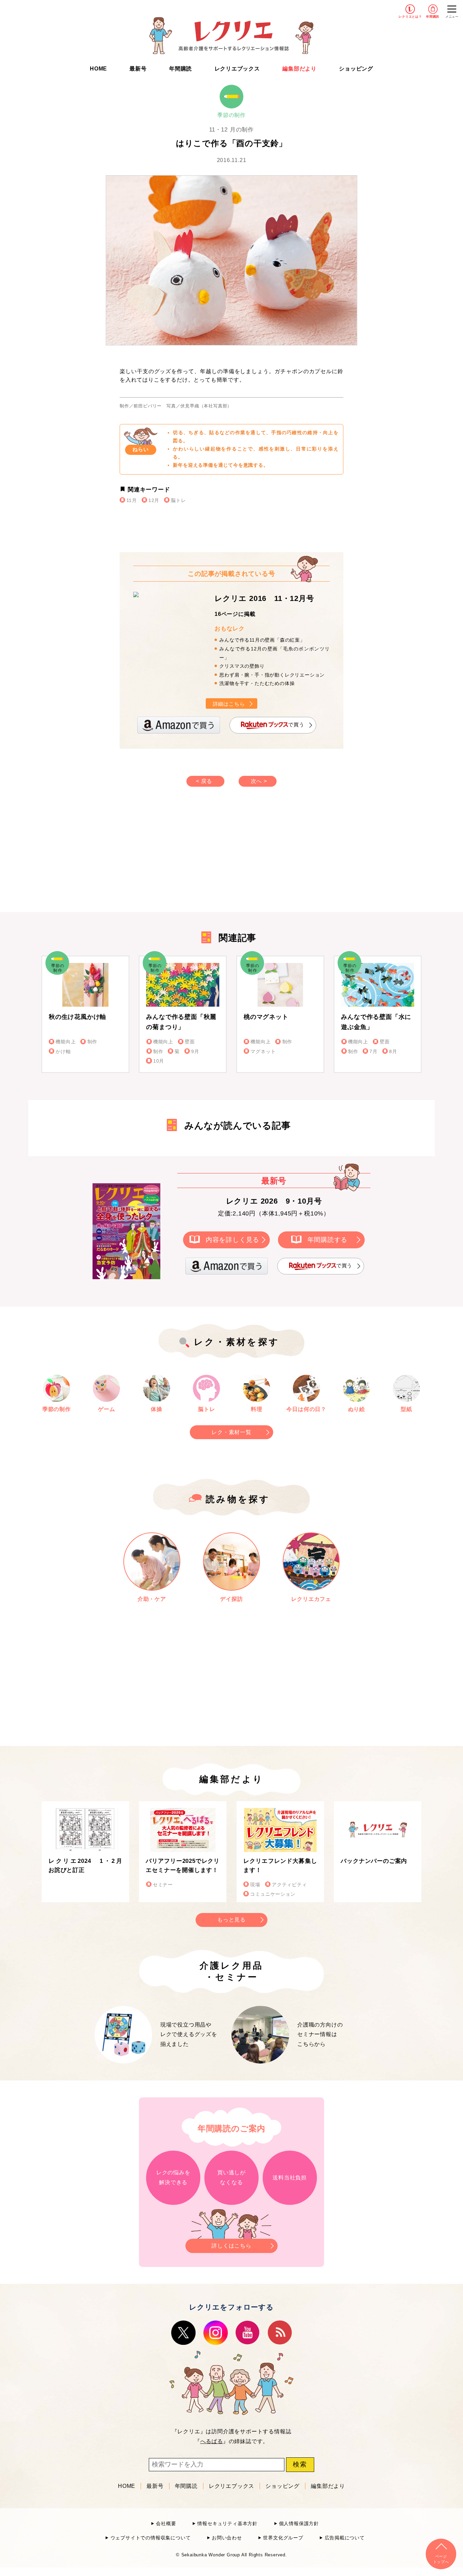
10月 (159, 1061)
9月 (195, 1052)
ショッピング (356, 69)
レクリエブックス (237, 69)
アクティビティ (289, 1885)
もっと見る (231, 1920)
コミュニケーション (273, 1894)
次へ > (259, 781)
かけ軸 (63, 1052)
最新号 (138, 69)
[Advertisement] (174, 856)
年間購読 (433, 17)
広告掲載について (345, 2538)
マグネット (263, 1052)
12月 (154, 500)
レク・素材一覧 (231, 1432)
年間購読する (328, 1239)
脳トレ (178, 500)
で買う (296, 725)
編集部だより (299, 69)
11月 (132, 500)
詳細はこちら (229, 704)
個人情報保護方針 (299, 2524)
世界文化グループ (283, 2538)
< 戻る (204, 781)
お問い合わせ (227, 2538)
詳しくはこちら (231, 2246)
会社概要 (166, 2524)
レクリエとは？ (410, 17)
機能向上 (66, 1042)
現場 (255, 1885)
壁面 (190, 1042)
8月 (393, 1052)
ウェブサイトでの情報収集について (150, 2538)
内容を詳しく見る (233, 1239)
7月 (374, 1052)
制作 (92, 1042)
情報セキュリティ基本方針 (227, 2524)
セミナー (163, 1885)
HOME (98, 69)
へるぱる (212, 2441)
